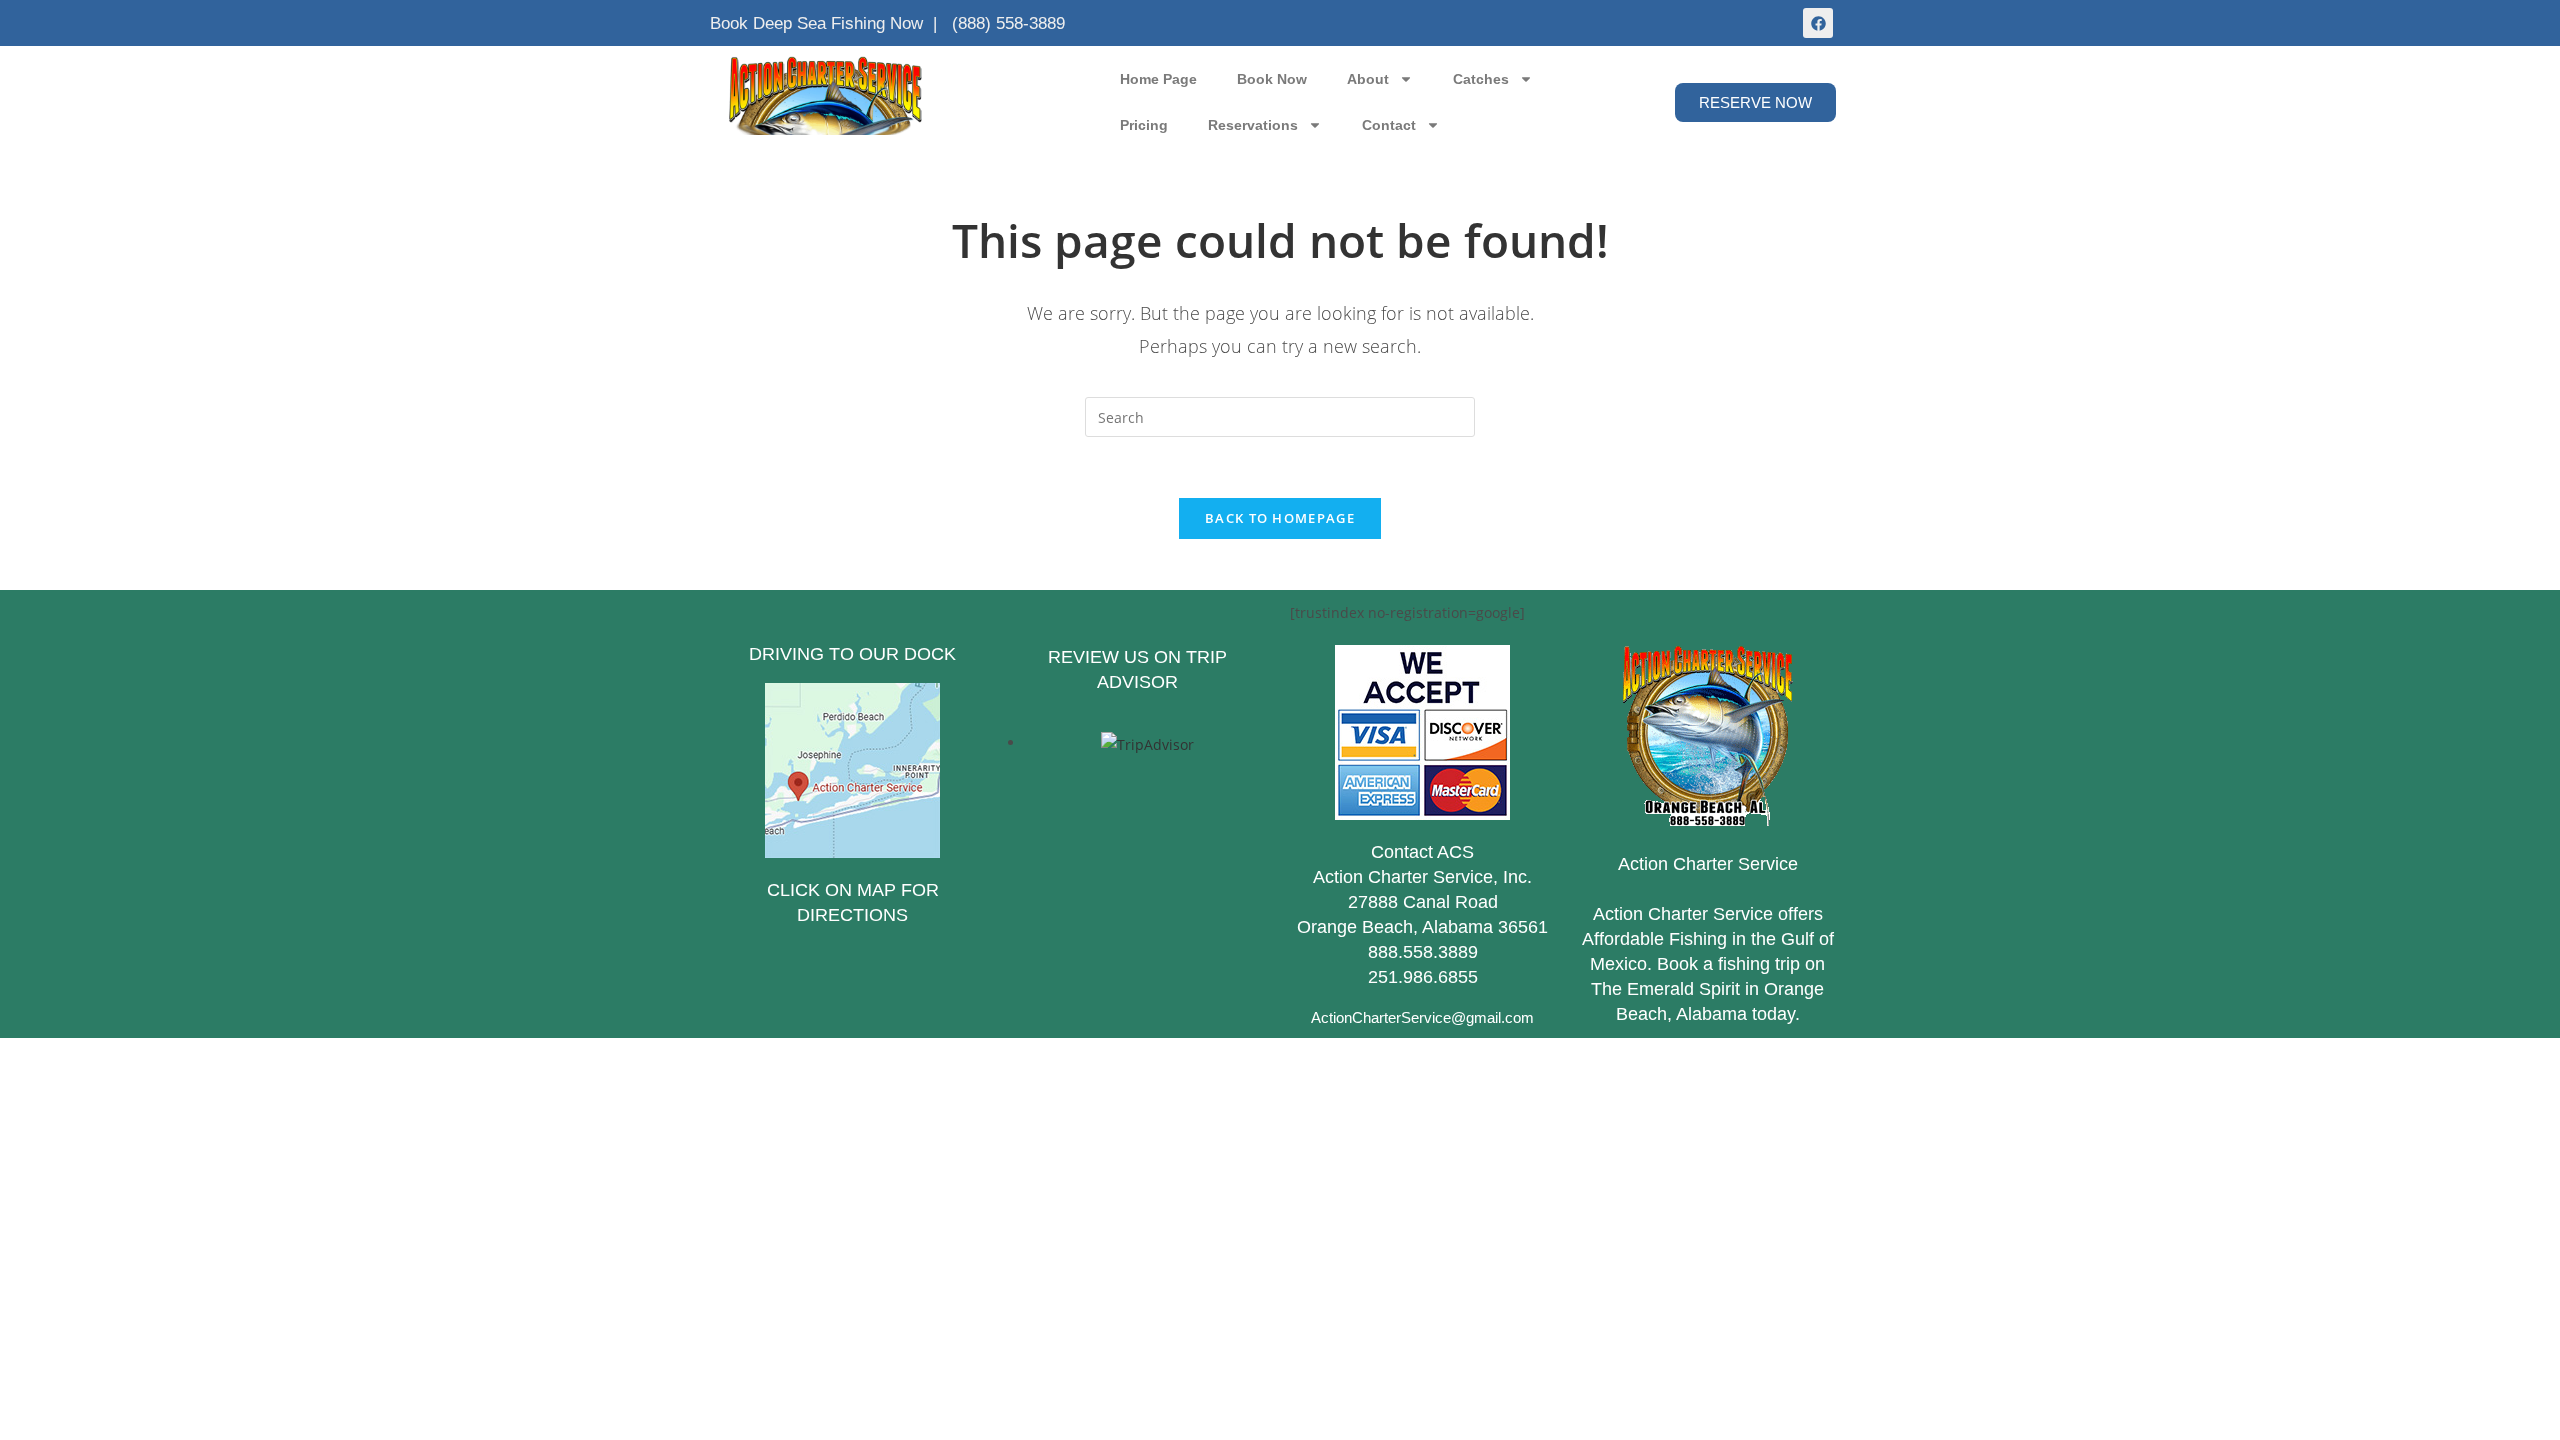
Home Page (1158, 79)
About (1368, 79)
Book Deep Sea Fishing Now (816, 23)
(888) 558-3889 (1008, 23)
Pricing (1144, 125)
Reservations (1253, 125)
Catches (1481, 79)
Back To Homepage (1280, 518)
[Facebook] (1818, 23)
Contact (1389, 125)
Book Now (1272, 79)
